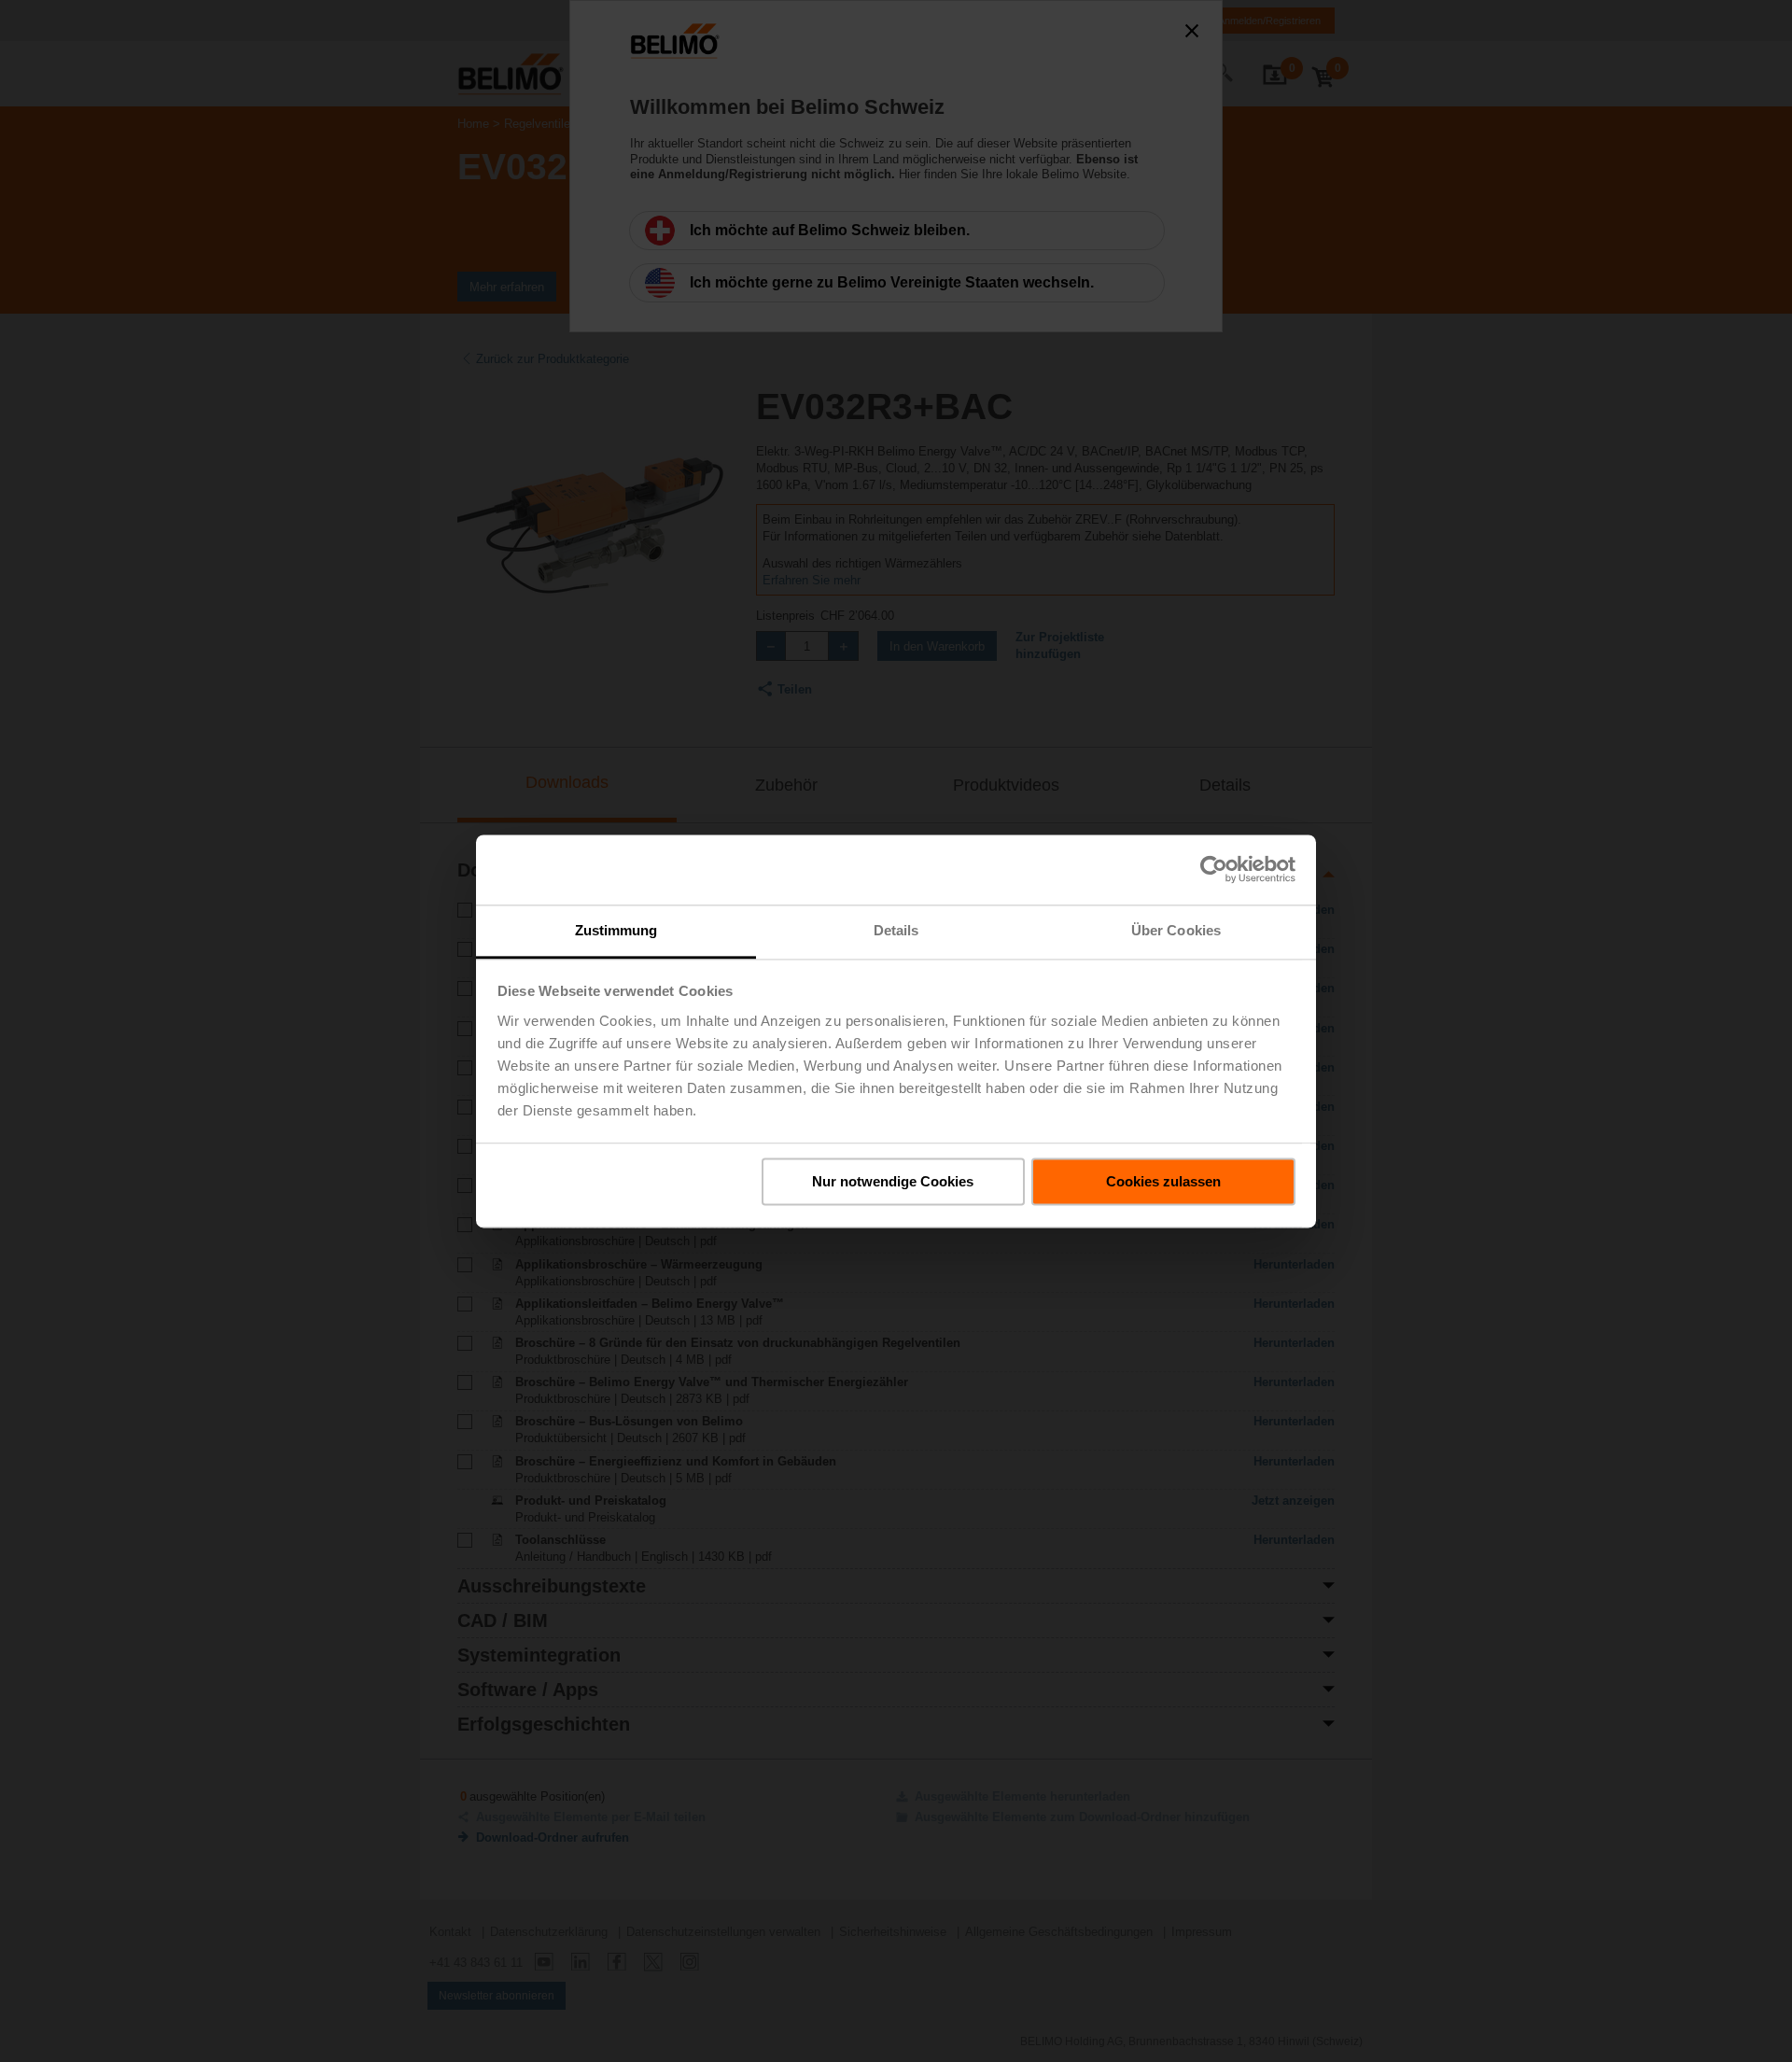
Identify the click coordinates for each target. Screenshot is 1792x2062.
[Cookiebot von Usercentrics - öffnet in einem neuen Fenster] (1214, 869)
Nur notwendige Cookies (893, 1181)
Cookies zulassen (1163, 1181)
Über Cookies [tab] (1176, 930)
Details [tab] (896, 930)
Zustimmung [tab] (616, 930)
